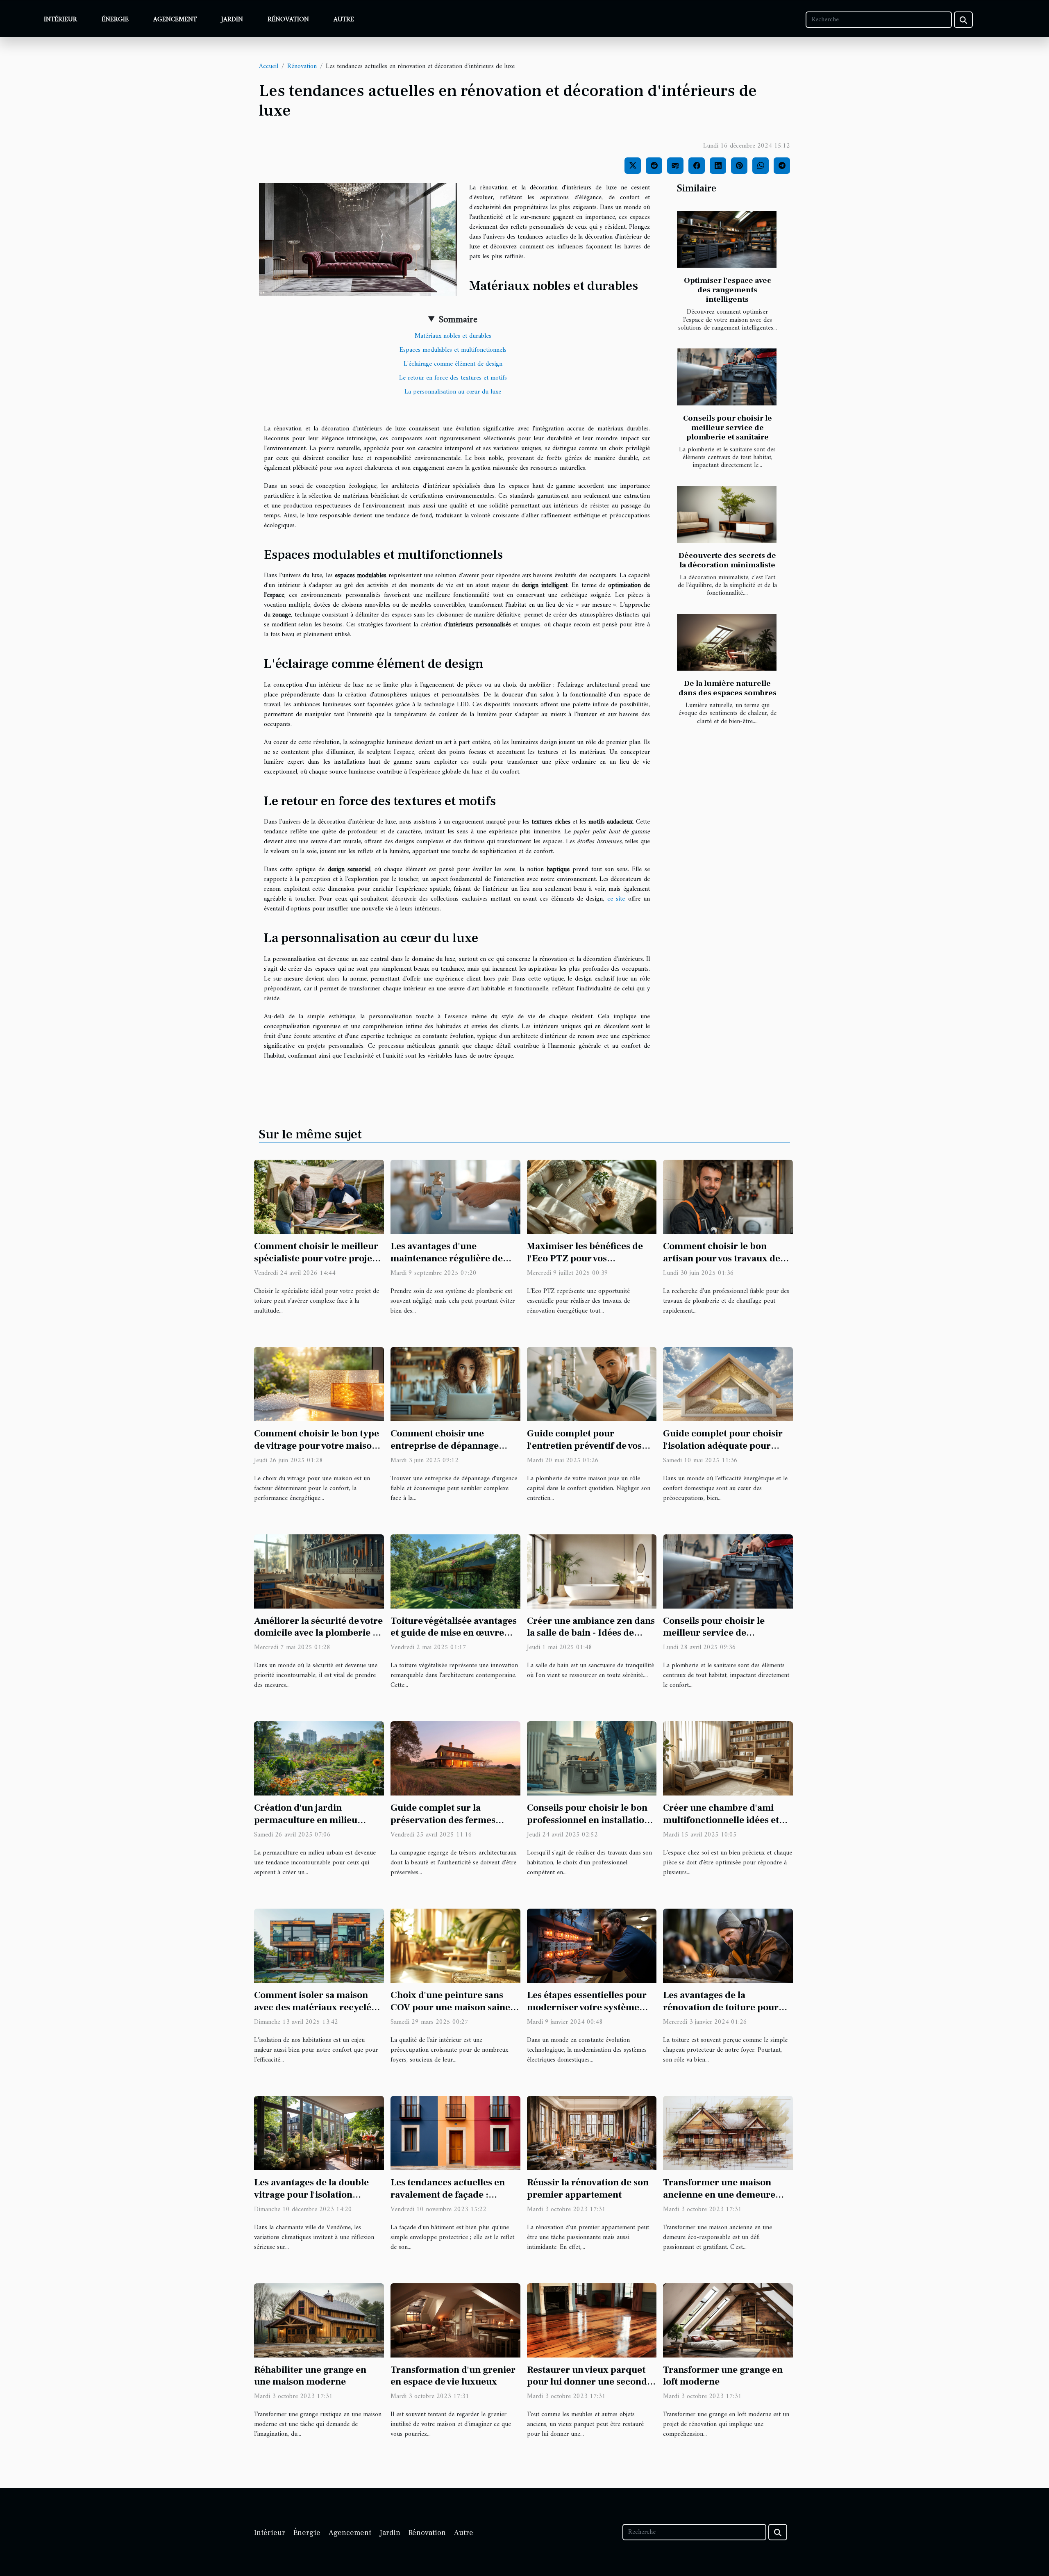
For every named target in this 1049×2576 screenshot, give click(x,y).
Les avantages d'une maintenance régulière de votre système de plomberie (450, 1258)
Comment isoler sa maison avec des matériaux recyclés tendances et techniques (315, 2007)
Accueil (269, 66)
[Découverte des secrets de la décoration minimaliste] (727, 514)
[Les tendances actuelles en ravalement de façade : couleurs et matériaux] (455, 2133)
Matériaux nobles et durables (453, 336)
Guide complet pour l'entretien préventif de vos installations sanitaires (584, 1446)
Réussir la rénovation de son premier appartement (588, 2189)
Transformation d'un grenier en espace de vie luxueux (453, 2376)
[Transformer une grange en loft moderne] (728, 2320)
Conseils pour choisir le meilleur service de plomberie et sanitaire (728, 428)
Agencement (175, 20)
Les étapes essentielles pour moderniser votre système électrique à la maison (587, 2007)
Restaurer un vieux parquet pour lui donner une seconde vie (589, 2382)
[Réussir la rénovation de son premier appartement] (592, 2133)
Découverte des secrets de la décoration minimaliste (727, 560)
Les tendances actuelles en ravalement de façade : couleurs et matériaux (448, 2195)
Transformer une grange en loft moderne (723, 2376)
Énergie (115, 20)
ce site (616, 899)
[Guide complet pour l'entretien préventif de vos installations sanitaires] (592, 1384)
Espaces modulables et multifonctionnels (453, 350)
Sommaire (458, 320)
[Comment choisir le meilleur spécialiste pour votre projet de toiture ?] (319, 1197)
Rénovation (288, 20)
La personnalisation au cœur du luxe (453, 392)
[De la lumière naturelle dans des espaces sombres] (727, 643)
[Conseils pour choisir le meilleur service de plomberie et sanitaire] (727, 377)
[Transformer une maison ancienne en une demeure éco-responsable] (728, 2133)
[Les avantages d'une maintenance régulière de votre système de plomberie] (455, 1197)
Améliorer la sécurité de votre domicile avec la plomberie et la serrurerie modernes (318, 1633)
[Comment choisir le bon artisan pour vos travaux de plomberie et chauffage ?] (728, 1197)
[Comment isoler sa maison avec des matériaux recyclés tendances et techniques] (319, 1946)
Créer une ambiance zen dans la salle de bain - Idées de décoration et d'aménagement (592, 1633)
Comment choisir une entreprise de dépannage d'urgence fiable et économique (445, 1452)
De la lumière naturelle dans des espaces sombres (728, 688)
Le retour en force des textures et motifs (453, 378)
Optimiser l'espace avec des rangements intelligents (728, 290)
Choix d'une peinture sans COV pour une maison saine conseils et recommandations (454, 2007)
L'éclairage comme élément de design (453, 364)
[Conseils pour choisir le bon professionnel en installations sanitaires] (592, 1758)
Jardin (232, 20)
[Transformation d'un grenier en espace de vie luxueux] (455, 2320)
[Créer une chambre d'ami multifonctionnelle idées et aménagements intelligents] (728, 1758)
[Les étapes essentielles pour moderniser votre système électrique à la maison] (592, 1946)
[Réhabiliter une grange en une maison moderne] (319, 2320)
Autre (344, 20)
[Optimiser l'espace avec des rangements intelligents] (727, 240)
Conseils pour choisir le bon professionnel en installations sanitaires (590, 1820)
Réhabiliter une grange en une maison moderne (310, 2376)
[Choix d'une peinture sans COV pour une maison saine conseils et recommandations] (455, 1946)
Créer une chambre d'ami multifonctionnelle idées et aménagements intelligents (721, 1820)
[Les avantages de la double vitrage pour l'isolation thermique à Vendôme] (319, 2133)
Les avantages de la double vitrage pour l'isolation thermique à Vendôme (311, 2195)
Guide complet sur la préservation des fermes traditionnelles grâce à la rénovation (444, 1826)
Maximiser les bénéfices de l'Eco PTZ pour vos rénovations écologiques (585, 1258)
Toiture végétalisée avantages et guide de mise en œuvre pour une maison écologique (454, 1633)
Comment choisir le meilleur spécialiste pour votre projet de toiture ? (316, 1258)
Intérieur (60, 20)
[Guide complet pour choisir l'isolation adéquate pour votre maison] (728, 1384)
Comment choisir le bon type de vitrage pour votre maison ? (317, 1446)
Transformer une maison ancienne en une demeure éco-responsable (719, 2195)
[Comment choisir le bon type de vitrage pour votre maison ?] (319, 1384)
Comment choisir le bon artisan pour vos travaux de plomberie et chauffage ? (722, 1258)
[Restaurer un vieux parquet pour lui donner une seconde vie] (592, 2320)
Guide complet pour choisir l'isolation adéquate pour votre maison (723, 1446)
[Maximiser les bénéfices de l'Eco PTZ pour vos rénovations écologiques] (592, 1197)
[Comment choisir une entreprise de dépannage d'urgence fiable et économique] (455, 1384)
